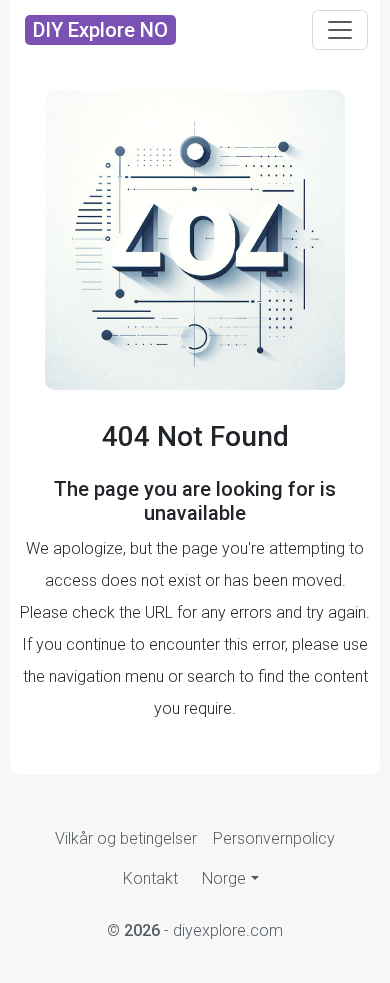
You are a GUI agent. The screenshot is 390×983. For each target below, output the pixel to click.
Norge (224, 878)
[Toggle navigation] (340, 30)
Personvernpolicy (274, 838)
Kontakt (150, 878)
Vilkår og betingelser (126, 838)
